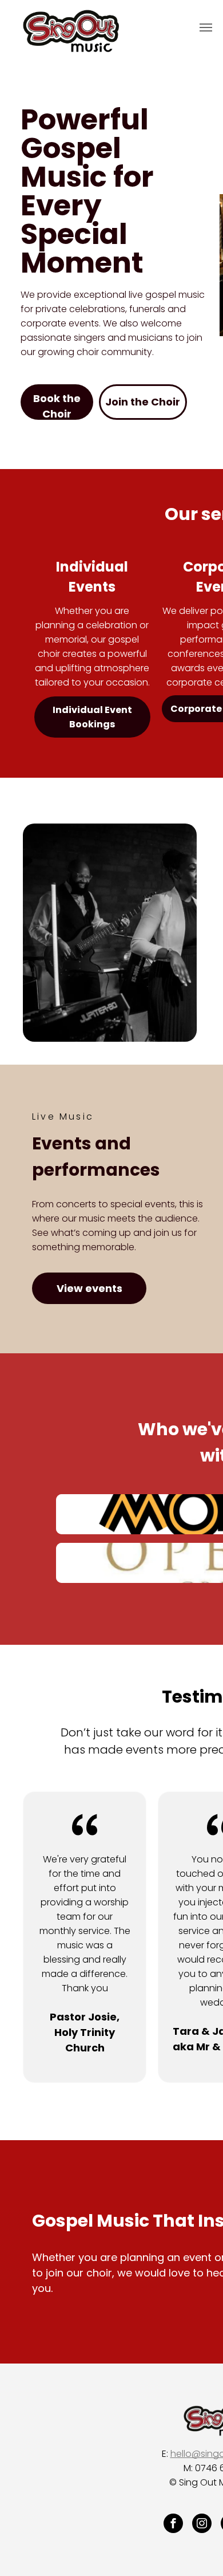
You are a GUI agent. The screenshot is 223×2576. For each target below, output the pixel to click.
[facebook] (173, 2525)
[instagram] (202, 2525)
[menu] (206, 27)
